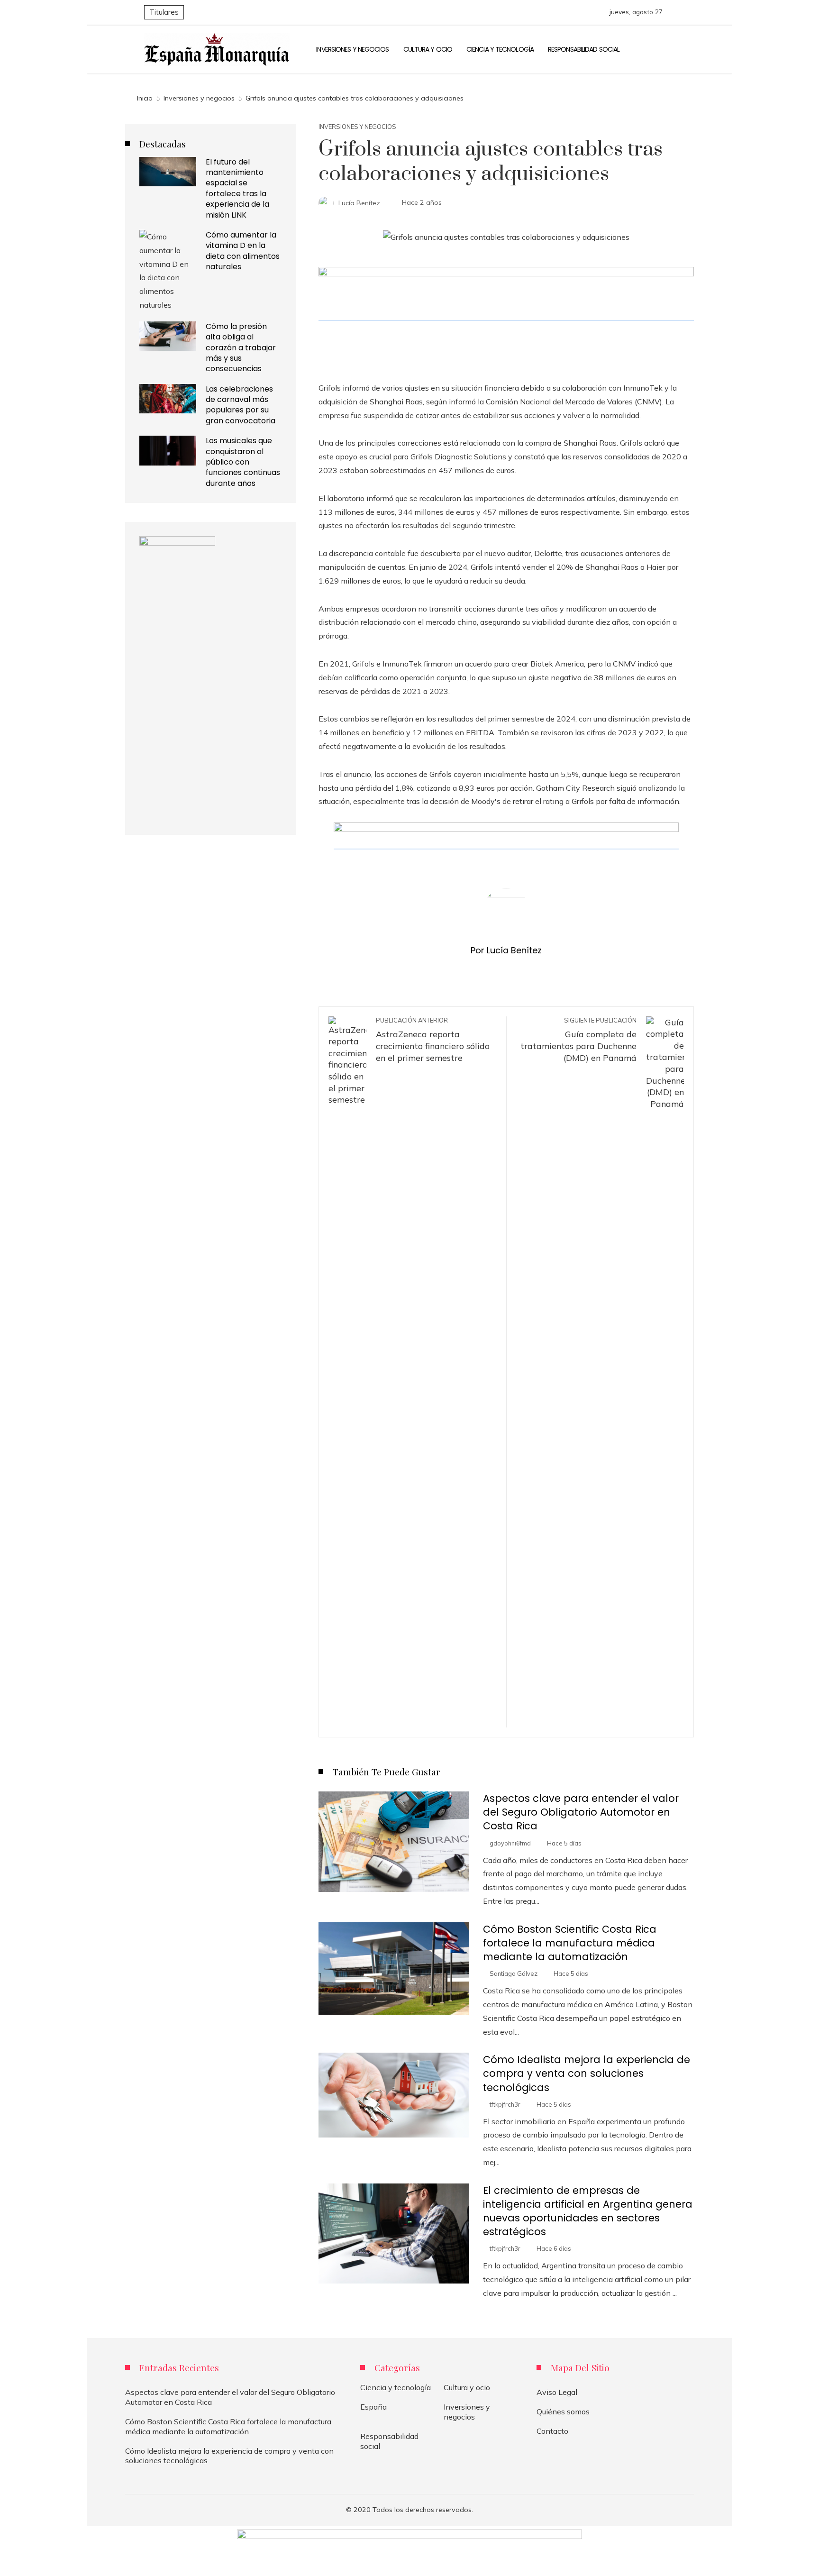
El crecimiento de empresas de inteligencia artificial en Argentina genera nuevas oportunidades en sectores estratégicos (588, 2211)
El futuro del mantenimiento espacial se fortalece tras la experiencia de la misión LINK (237, 188)
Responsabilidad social (389, 2441)
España (373, 2407)
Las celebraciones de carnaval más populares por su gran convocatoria (241, 405)
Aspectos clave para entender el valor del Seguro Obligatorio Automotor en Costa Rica (581, 1812)
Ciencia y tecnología (396, 2387)
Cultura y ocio (467, 2387)
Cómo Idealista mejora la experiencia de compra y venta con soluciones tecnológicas (587, 2073)
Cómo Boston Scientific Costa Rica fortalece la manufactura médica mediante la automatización (570, 1943)
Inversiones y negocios (357, 127)
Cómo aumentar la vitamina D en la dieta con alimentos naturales (243, 251)
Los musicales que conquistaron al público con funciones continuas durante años (243, 462)
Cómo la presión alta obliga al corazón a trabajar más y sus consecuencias (241, 348)
